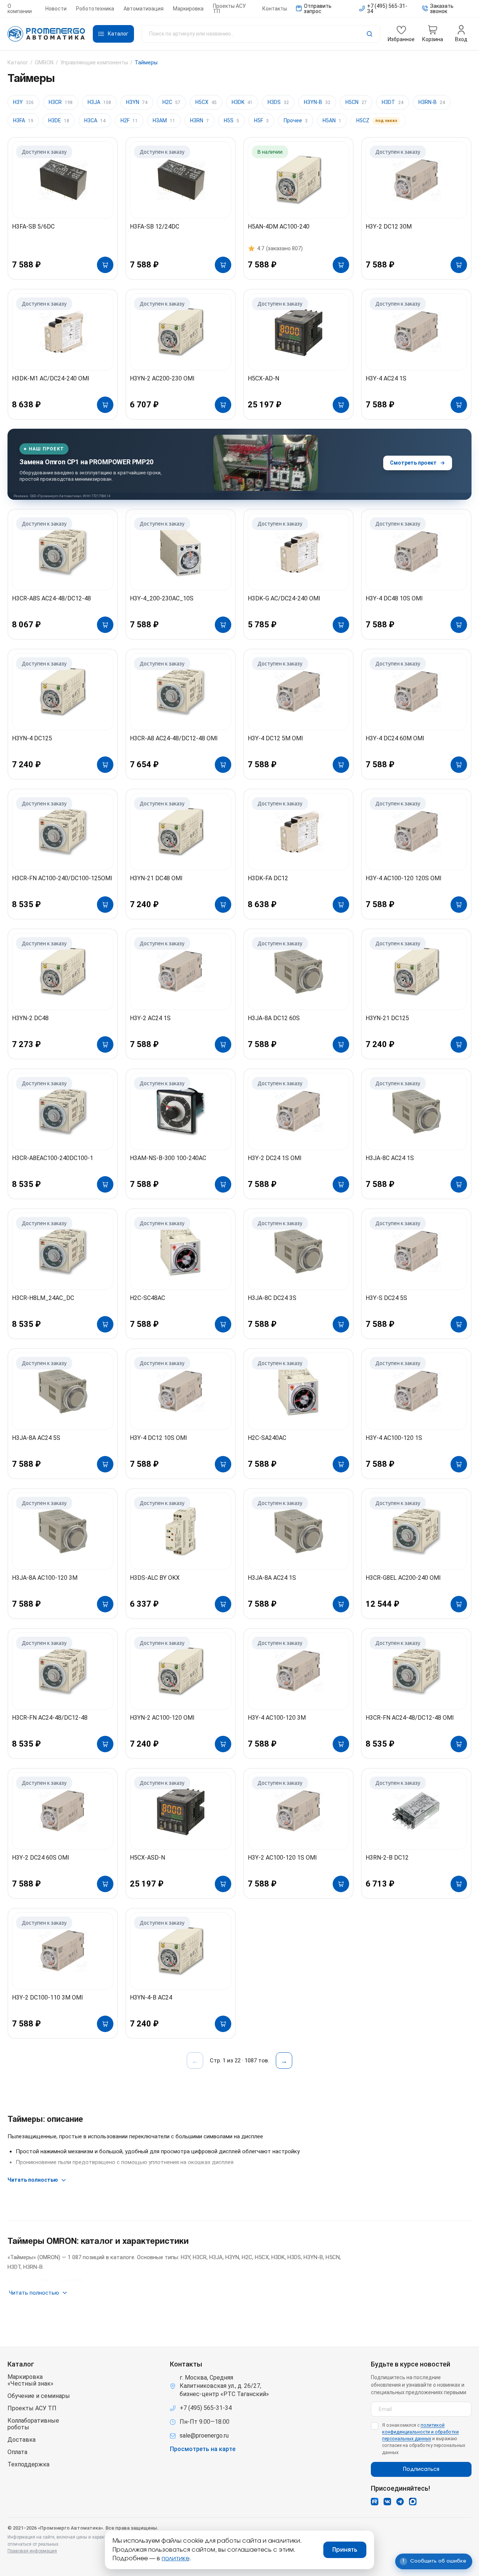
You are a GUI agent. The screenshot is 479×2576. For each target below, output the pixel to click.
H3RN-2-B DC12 (387, 1858)
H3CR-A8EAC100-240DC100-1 (53, 1158)
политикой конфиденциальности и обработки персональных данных (420, 2432)
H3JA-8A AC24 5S (36, 1438)
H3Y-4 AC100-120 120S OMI (404, 878)
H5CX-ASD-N (147, 1858)
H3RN (199, 120)
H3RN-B (432, 102)
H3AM (164, 120)
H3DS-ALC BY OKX (155, 1578)
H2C (171, 102)
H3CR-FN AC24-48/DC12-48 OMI (410, 1718)
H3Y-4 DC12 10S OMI (158, 1438)
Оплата (17, 2452)
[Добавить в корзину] (105, 265)
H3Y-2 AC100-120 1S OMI (282, 1858)
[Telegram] (400, 2502)
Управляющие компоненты (94, 62)
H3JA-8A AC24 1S (272, 1578)
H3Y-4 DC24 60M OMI (395, 738)
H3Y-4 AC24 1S (386, 378)
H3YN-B (317, 102)
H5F (261, 120)
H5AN (332, 120)
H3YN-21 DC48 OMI (156, 878)
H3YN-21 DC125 (387, 1018)
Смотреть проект (413, 463)
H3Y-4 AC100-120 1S (394, 1438)
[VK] (387, 2502)
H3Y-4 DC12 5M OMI (275, 738)
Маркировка (188, 9)
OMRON (44, 62)
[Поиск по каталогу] (261, 34)
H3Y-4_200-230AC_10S (162, 598)
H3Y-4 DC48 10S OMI (394, 598)
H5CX (206, 102)
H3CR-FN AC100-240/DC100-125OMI (62, 878)
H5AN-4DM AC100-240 (279, 227)
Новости (56, 9)
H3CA (95, 120)
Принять (345, 2550)
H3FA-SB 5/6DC (33, 227)
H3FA (23, 120)
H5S (231, 120)
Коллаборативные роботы (33, 2424)
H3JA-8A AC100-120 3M (45, 1578)
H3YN (137, 102)
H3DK (242, 102)
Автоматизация (144, 9)
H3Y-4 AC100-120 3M (277, 1718)
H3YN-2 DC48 (30, 1018)
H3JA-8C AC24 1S (390, 1158)
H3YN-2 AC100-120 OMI (162, 1718)
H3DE (59, 120)
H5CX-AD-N (263, 378)
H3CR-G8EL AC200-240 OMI (403, 1578)
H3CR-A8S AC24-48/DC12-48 (51, 598)
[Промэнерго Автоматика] (46, 34)
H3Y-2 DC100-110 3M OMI (48, 1997)
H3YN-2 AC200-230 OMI (162, 378)
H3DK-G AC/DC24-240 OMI (284, 598)
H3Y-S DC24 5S (386, 1298)
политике (176, 2558)
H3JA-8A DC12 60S (274, 1018)
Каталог (18, 62)
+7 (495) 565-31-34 (206, 2408)
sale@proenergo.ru (204, 2436)
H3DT (393, 102)
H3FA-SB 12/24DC (155, 227)
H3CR (61, 102)
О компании (20, 9)
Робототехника (95, 9)
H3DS (278, 102)
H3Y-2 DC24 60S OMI (41, 1858)
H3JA (99, 102)
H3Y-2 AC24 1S (150, 1018)
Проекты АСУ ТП (229, 9)
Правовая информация (32, 2551)
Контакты (275, 9)
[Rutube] (375, 2502)
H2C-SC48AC (147, 1298)
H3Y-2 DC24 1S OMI (275, 1158)
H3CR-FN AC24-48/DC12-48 (50, 1718)
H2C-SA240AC (267, 1438)
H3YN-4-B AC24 (151, 1997)
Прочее (296, 120)
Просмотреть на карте (203, 2449)
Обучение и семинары (39, 2396)
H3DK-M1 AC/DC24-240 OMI (51, 378)
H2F (129, 120)
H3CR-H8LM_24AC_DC (43, 1298)
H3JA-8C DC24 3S (272, 1298)
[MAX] (413, 2502)
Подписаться (421, 2469)
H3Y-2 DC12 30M (389, 227)
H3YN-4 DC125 (32, 738)
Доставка (22, 2440)
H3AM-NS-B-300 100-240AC (168, 1158)
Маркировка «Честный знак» (30, 2380)
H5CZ (377, 120)
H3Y (23, 102)
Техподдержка (28, 2465)
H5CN (356, 102)
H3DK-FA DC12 (268, 878)
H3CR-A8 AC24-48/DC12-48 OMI (174, 738)
